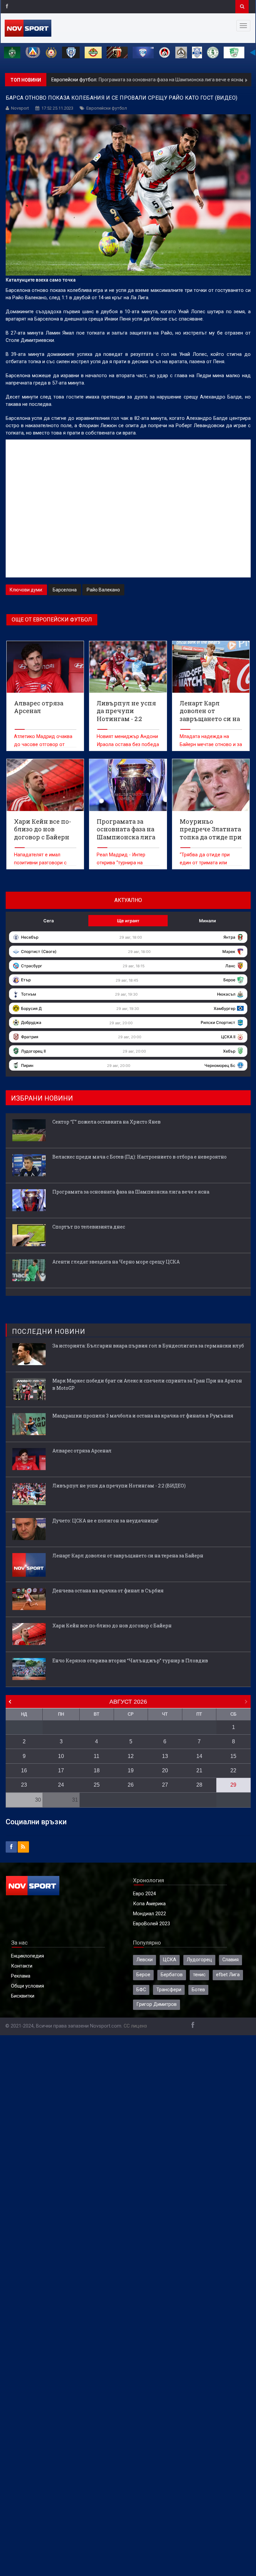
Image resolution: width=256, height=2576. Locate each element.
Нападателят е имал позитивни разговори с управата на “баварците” (42, 863)
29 (233, 1785)
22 (233, 1770)
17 (61, 1770)
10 (61, 1756)
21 (199, 1770)
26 (131, 1785)
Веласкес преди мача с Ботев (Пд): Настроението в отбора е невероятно (139, 1157)
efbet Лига (228, 1975)
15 (233, 1756)
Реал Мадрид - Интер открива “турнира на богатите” (121, 863)
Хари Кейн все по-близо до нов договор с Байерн (112, 1626)
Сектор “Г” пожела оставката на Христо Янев (106, 1122)
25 (97, 1785)
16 (24, 1770)
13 (165, 1756)
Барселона (65, 590)
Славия (230, 1960)
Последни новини (49, 1331)
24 (61, 1785)
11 (96, 1756)
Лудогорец (199, 1960)
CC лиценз (135, 2026)
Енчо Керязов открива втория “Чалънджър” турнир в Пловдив (130, 1661)
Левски (144, 1960)
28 (199, 1785)
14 (199, 1756)
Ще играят (128, 921)
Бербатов (172, 1975)
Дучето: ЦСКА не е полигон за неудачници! (105, 1521)
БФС (141, 1990)
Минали (207, 921)
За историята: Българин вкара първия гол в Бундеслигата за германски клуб (148, 1346)
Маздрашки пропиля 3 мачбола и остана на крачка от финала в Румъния (143, 1416)
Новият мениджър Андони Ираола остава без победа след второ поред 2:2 (128, 745)
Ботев (198, 1990)
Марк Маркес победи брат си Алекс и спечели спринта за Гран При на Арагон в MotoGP (147, 1384)
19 (131, 1770)
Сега (48, 921)
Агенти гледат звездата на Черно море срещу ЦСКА (116, 1262)
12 (131, 1756)
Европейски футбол (107, 108)
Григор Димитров (156, 2004)
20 (165, 1770)
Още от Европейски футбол (52, 620)
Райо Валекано (103, 590)
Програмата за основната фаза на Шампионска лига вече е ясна (170, 80)
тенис (199, 1975)
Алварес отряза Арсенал (82, 1451)
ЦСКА (170, 1960)
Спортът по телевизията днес (89, 1227)
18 (97, 1770)
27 (165, 1785)
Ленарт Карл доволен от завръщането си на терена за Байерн (128, 1556)
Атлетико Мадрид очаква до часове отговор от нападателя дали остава (43, 745)
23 (24, 1785)
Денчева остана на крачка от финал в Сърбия (108, 1591)
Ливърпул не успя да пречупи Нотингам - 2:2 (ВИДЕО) (119, 1486)
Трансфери (169, 1990)
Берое (143, 1975)
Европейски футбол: (75, 80)
